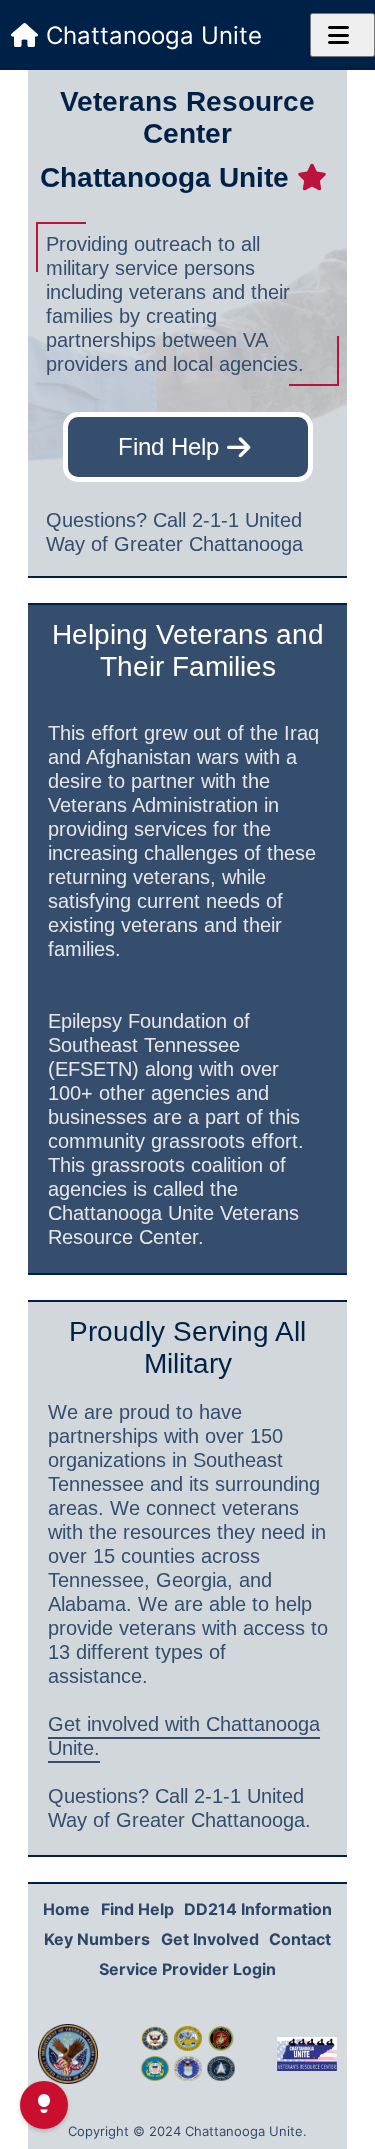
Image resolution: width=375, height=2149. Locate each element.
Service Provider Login (187, 1969)
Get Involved (210, 1939)
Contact (300, 1939)
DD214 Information (258, 1909)
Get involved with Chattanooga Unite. (184, 1736)
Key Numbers (97, 1939)
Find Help (168, 446)
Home (66, 1909)
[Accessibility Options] (44, 2105)
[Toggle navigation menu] (342, 35)
